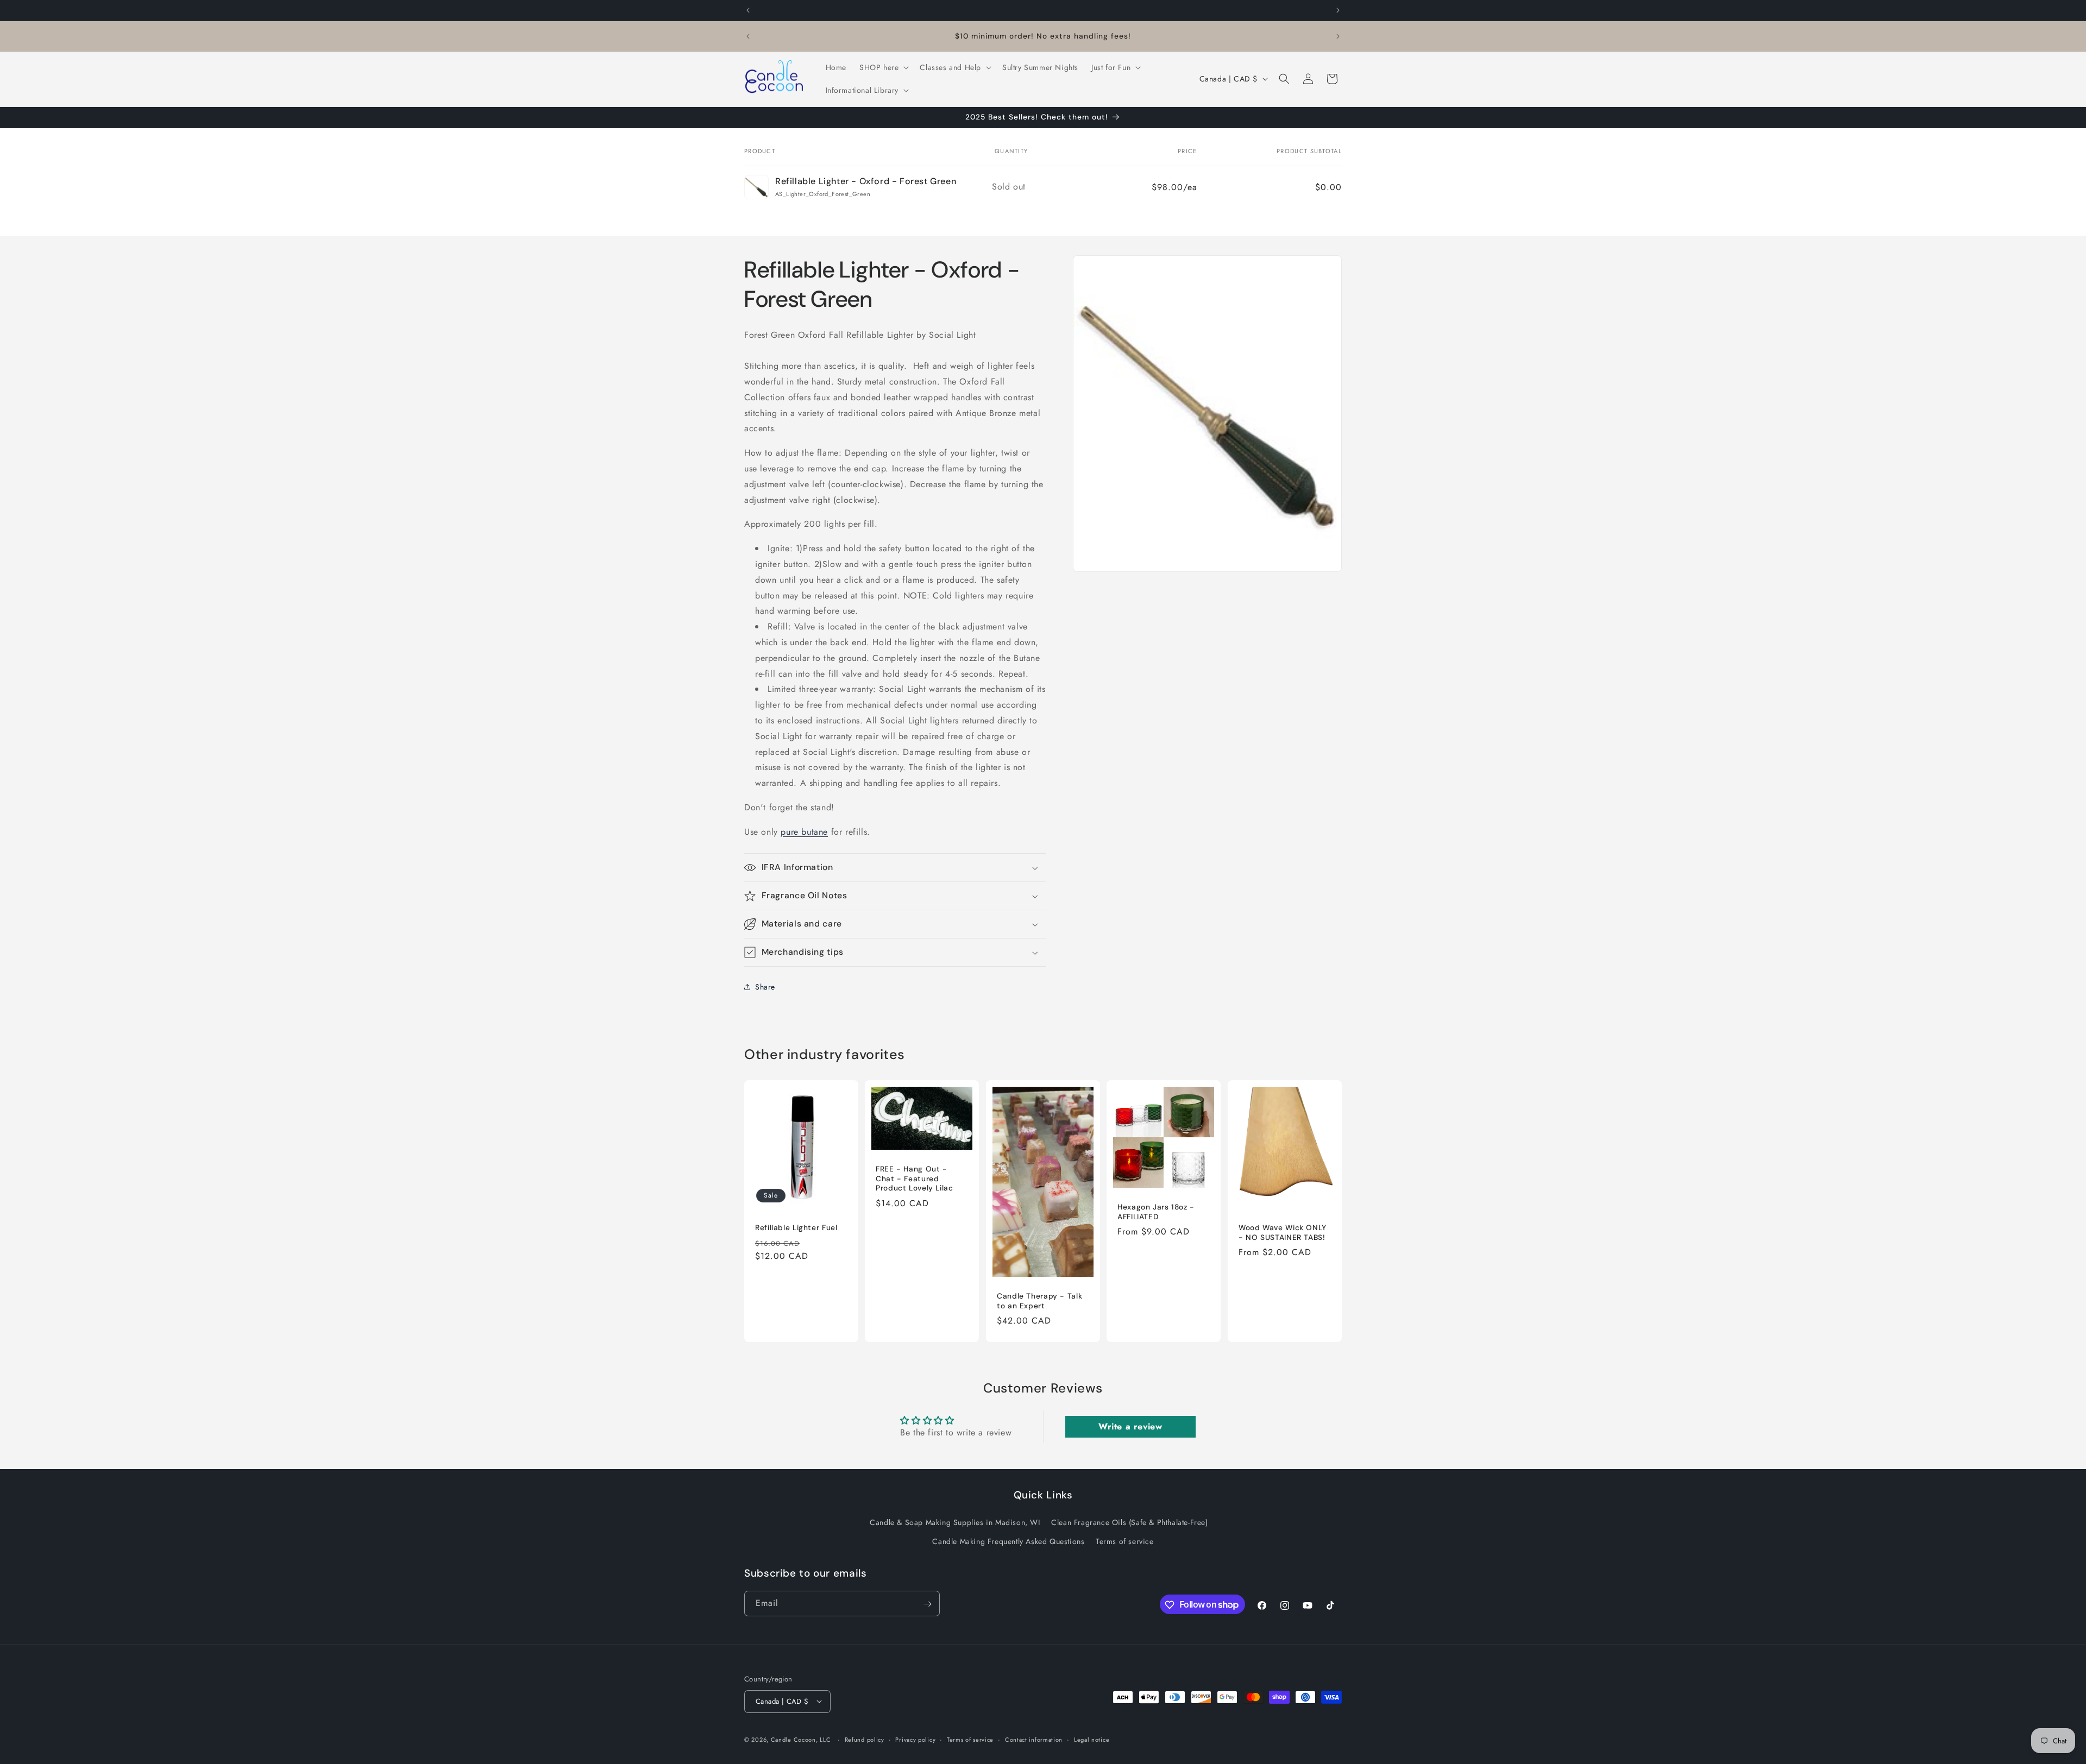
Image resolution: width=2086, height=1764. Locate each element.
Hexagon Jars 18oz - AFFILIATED (1156, 1212)
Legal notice (1092, 1739)
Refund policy (865, 1739)
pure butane (804, 832)
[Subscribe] (927, 1604)
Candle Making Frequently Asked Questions (1008, 1541)
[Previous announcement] (748, 10)
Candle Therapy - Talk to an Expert (1039, 1301)
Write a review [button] (1130, 1426)
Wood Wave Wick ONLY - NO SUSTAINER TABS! (1283, 1233)
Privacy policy (915, 1739)
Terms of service (1125, 1541)
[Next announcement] (1338, 10)
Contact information (1034, 1739)
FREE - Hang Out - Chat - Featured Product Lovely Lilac (915, 1179)
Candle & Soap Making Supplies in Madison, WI (955, 1522)
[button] (883, 67)
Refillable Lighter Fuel (796, 1228)
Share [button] (765, 987)
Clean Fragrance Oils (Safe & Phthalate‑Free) (1129, 1522)
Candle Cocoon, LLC (801, 1739)
